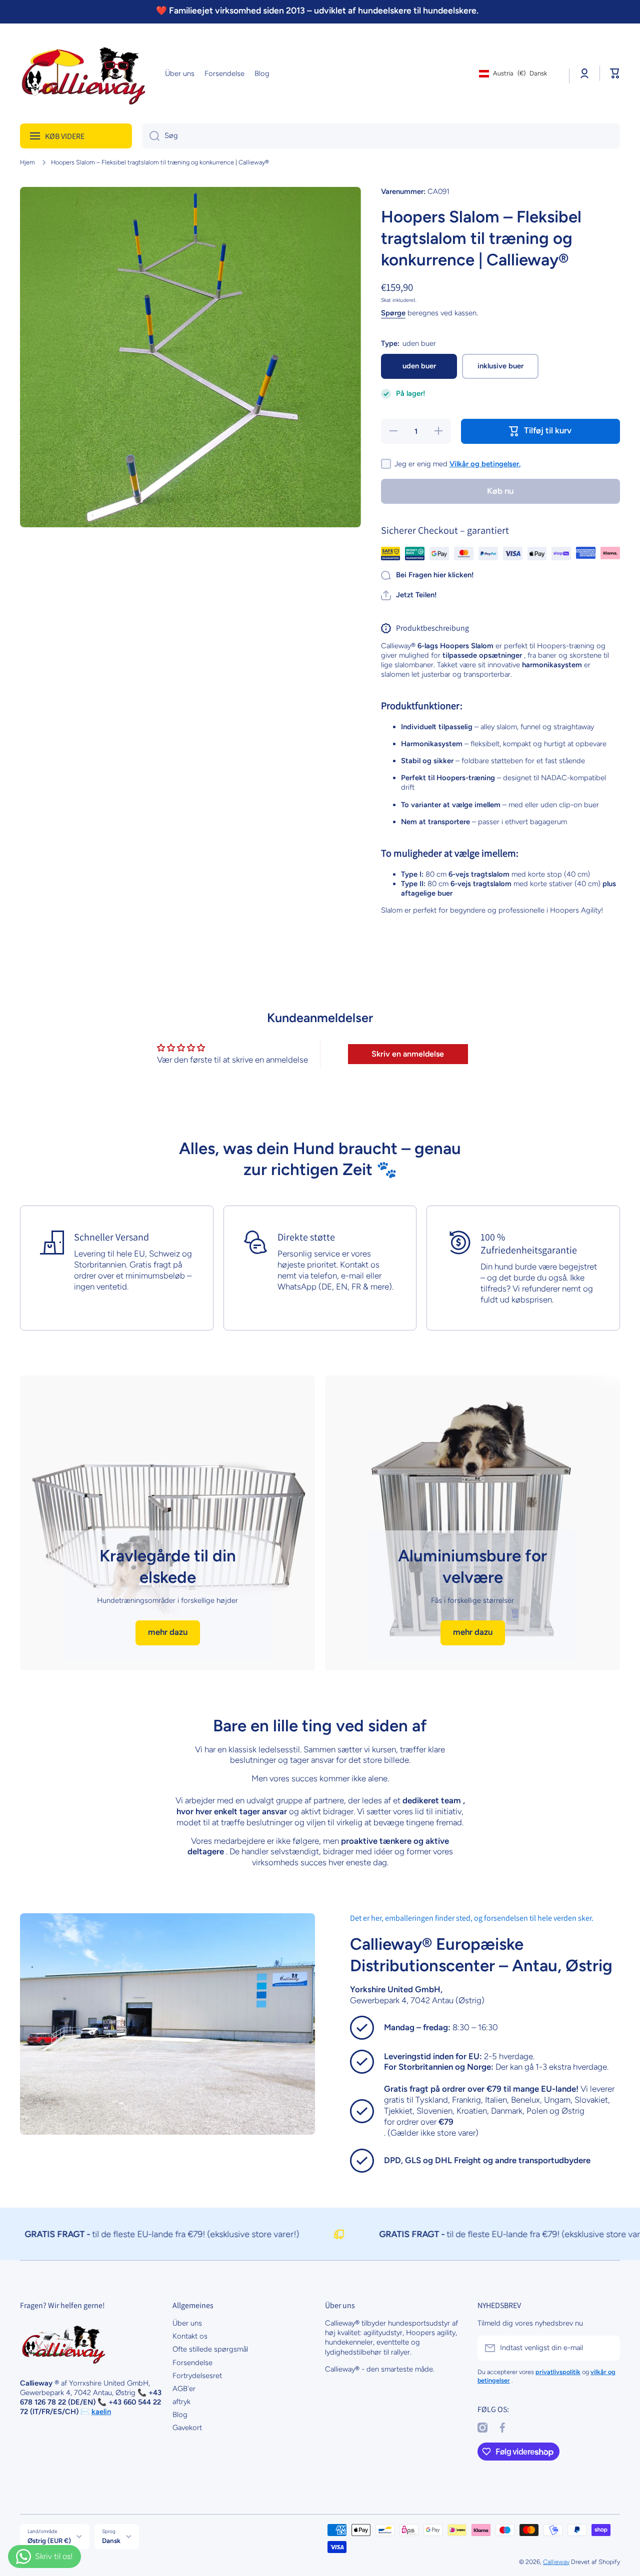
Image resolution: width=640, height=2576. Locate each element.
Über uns (187, 2323)
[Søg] (151, 136)
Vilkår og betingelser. (485, 464)
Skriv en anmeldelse (408, 1054)
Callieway (556, 2562)
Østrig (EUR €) (49, 2541)
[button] (615, 73)
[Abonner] (607, 2348)
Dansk (111, 2541)
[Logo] (82, 73)
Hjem (27, 162)
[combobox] (381, 136)
